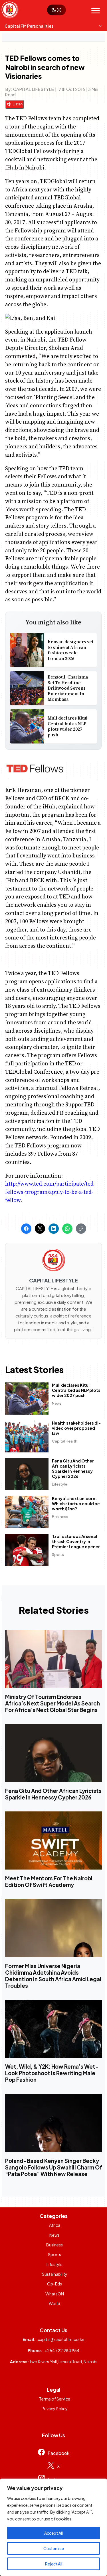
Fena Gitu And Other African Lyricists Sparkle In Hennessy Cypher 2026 (73, 1468)
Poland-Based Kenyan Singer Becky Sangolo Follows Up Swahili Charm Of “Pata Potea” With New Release (54, 2167)
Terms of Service (55, 2399)
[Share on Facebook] (26, 1229)
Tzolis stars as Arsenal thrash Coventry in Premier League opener (76, 1541)
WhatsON (55, 2294)
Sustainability (55, 2274)
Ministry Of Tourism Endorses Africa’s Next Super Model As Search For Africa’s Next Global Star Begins (53, 1703)
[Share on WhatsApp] (67, 1229)
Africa (55, 2225)
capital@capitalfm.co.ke (61, 2339)
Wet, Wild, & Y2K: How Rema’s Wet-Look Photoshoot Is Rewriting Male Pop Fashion (52, 2073)
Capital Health (65, 1441)
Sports (58, 1554)
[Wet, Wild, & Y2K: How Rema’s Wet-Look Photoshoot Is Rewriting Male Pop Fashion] (54, 2029)
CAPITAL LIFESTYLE (34, 89)
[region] (53, 2527)
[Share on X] (40, 1229)
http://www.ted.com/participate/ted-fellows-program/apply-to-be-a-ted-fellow (50, 1192)
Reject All (54, 2564)
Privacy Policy (55, 2409)
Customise (54, 2548)
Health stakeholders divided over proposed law (77, 1428)
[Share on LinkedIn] (54, 1229)
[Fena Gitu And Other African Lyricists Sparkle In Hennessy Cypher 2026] (54, 1753)
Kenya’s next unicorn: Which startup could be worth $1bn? (76, 1504)
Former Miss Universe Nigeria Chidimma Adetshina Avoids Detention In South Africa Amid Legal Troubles (53, 1976)
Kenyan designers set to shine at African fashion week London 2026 (70, 650)
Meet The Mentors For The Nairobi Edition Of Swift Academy (49, 1882)
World (54, 2303)
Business (60, 1517)
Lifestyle (60, 1484)
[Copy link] (81, 1229)
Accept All (53, 2533)
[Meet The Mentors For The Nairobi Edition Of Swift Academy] (54, 1841)
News (57, 1403)
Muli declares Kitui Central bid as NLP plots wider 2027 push (68, 726)
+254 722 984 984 (62, 2350)
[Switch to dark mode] (56, 10)
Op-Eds (54, 2284)
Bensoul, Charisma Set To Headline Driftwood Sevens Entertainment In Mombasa (68, 688)
